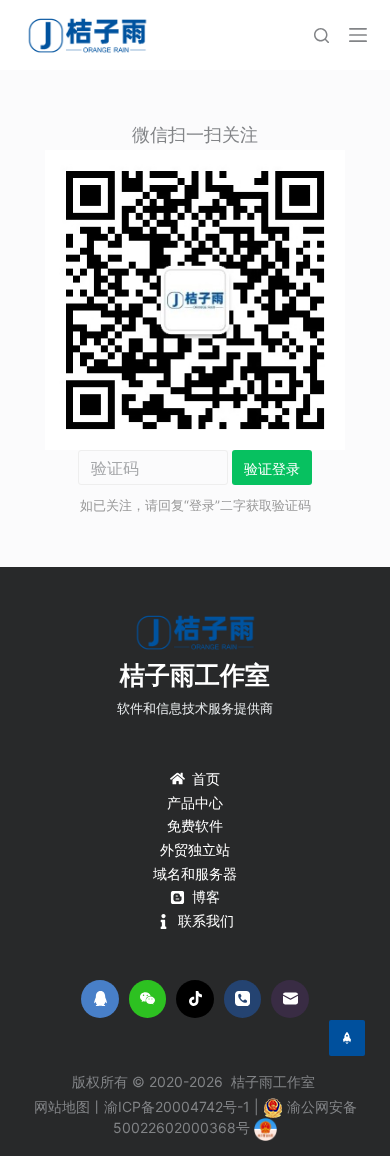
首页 (206, 778)
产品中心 (195, 802)
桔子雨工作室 (195, 675)
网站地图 (62, 1106)
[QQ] (100, 999)
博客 (206, 896)
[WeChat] (148, 999)
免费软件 (195, 825)
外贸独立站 (195, 849)
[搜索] (321, 35)
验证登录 (272, 468)
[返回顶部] (347, 1038)
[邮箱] (290, 999)
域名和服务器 (195, 873)
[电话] (243, 999)
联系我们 (206, 920)
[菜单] (358, 35)
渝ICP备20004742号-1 (177, 1106)
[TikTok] (195, 999)
